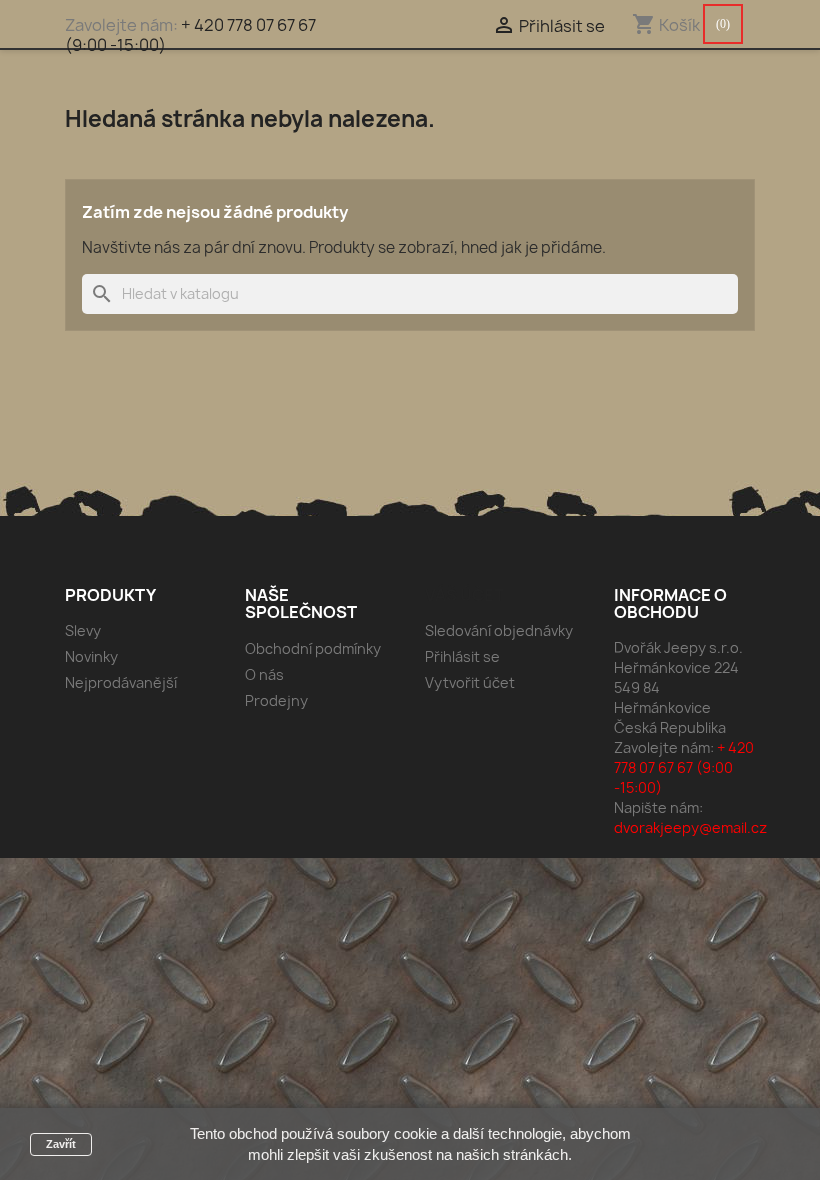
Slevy (83, 630)
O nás (264, 674)
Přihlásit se (462, 656)
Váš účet (464, 595)
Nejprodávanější (121, 682)
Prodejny (276, 700)
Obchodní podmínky (313, 648)
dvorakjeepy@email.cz (690, 827)
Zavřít (61, 1144)
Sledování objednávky (499, 630)
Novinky (91, 656)
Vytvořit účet (470, 682)
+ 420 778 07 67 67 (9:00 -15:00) (190, 35)
